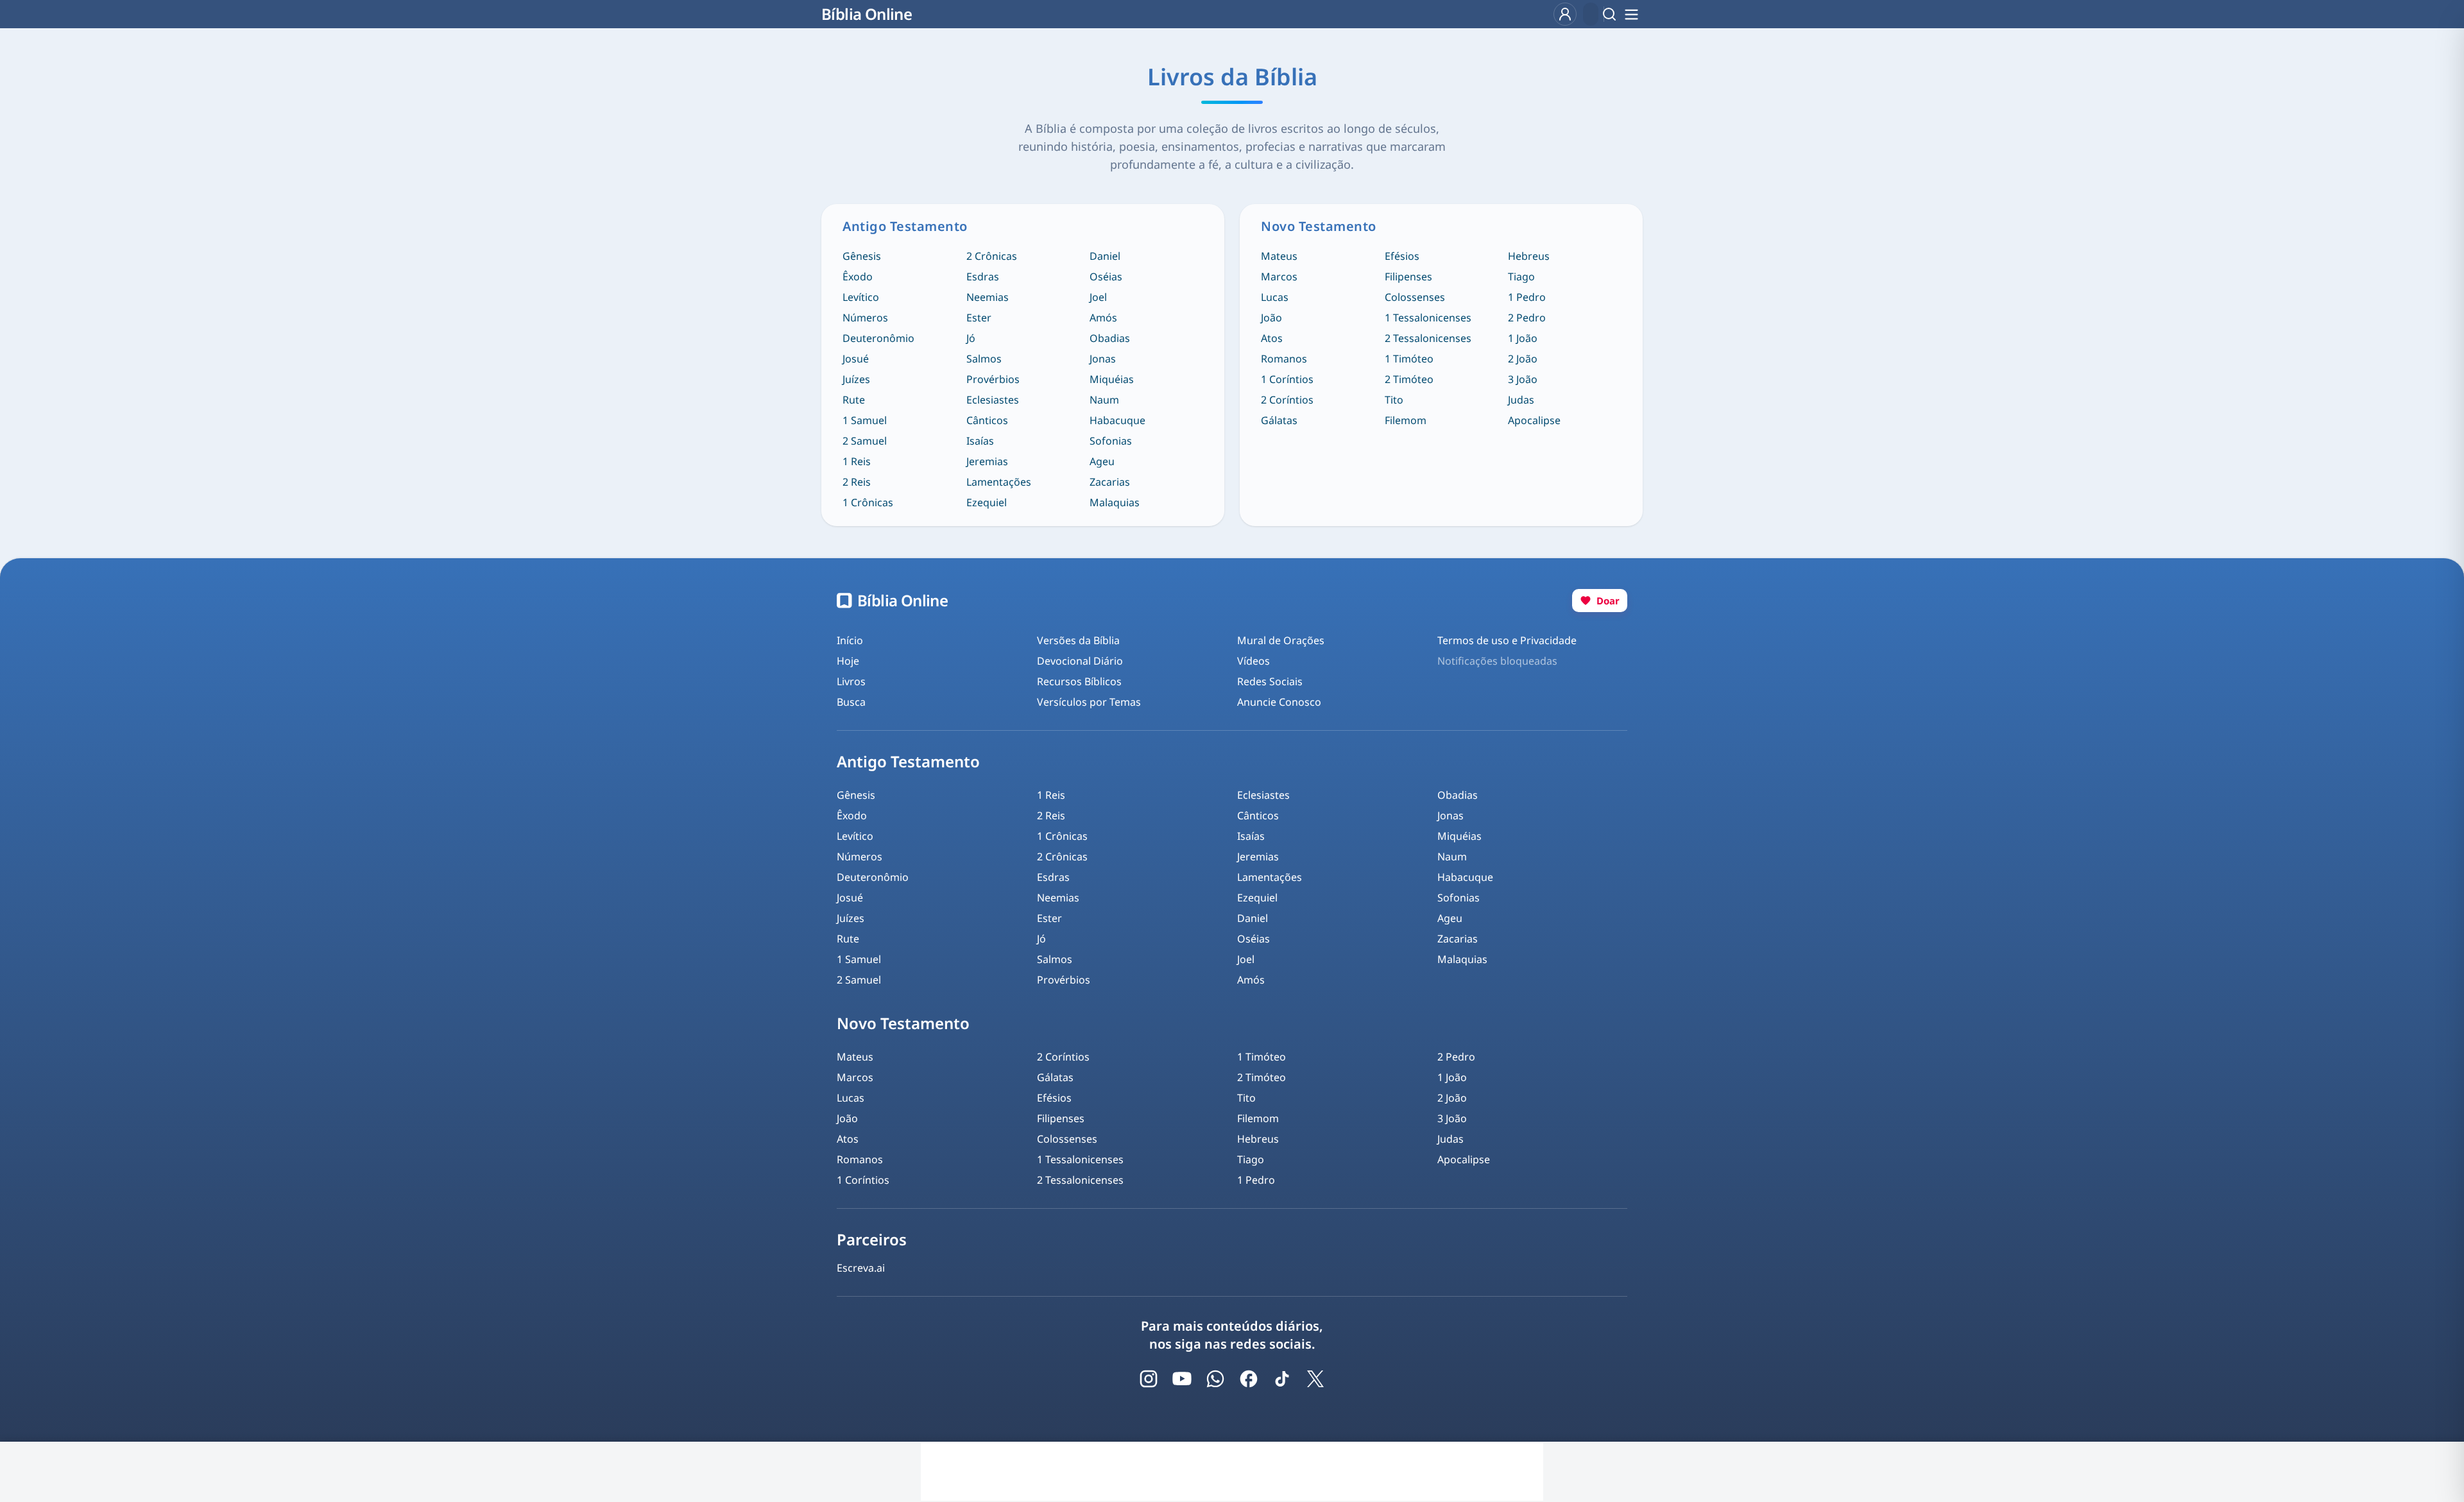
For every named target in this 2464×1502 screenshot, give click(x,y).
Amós (1103, 318)
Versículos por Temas (1089, 702)
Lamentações (999, 482)
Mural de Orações (1281, 640)
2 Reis (857, 482)
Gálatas (1279, 420)
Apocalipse (1534, 420)
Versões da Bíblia (1078, 640)
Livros (851, 681)
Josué (856, 359)
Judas (1521, 400)
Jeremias (987, 461)
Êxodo (858, 277)
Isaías (980, 441)
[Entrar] (1565, 14)
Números (865, 318)
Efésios (1402, 256)
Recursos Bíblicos (1079, 681)
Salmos (984, 359)
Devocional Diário (1080, 661)
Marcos (1279, 277)
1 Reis (857, 461)
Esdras (983, 277)
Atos (1272, 338)
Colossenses (1415, 297)
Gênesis (862, 256)
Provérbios (993, 379)
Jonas (1103, 359)
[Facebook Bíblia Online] (1249, 1379)
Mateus (1279, 256)
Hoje (848, 661)
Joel (1098, 297)
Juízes (856, 379)
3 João (1523, 379)
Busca (851, 702)
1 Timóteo (1409, 359)
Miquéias (1112, 379)
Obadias (1110, 338)
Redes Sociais (1270, 681)
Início (850, 640)
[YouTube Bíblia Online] (1182, 1379)
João (1271, 318)
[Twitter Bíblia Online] (1315, 1379)
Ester (979, 318)
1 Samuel (865, 420)
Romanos (1284, 359)
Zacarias (1110, 482)
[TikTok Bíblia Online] (1282, 1379)
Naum (1104, 400)
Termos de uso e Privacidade (1507, 640)
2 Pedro (1527, 318)
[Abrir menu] (1631, 14)
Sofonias (1111, 441)
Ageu (1102, 461)
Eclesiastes (993, 400)
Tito (1394, 400)
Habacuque (1117, 420)
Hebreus (1529, 256)
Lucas (1275, 297)
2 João (1523, 359)
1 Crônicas (868, 502)
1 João (1523, 338)
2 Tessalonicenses (1428, 338)
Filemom (1406, 420)
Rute (854, 400)
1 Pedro (1527, 297)
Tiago (1521, 277)
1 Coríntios (1287, 379)
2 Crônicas (992, 256)
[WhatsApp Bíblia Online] (1215, 1379)
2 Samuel (865, 441)
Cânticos (987, 420)
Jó (971, 338)
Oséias (1106, 277)
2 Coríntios (1287, 400)
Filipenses (1408, 277)
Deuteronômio (878, 338)
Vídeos (1253, 661)
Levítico (861, 297)
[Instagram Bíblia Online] (1149, 1379)
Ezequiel (987, 502)
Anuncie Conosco (1279, 702)
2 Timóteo (1409, 379)
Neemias (988, 297)
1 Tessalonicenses (1428, 318)
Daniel (1105, 256)
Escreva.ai (861, 1268)
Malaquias (1115, 502)
